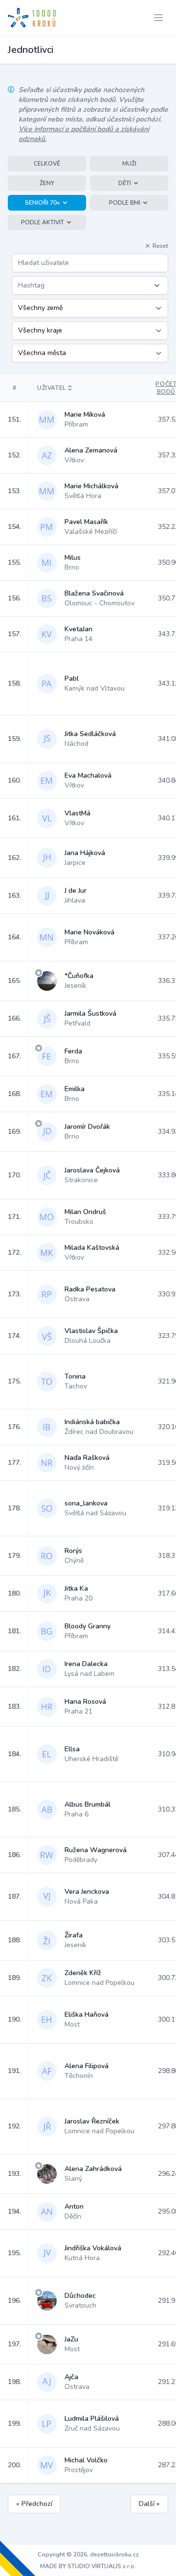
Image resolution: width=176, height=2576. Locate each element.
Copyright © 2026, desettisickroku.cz (88, 2554)
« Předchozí (34, 2504)
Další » (149, 2504)
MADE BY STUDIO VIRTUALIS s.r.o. (88, 2566)
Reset (160, 246)
